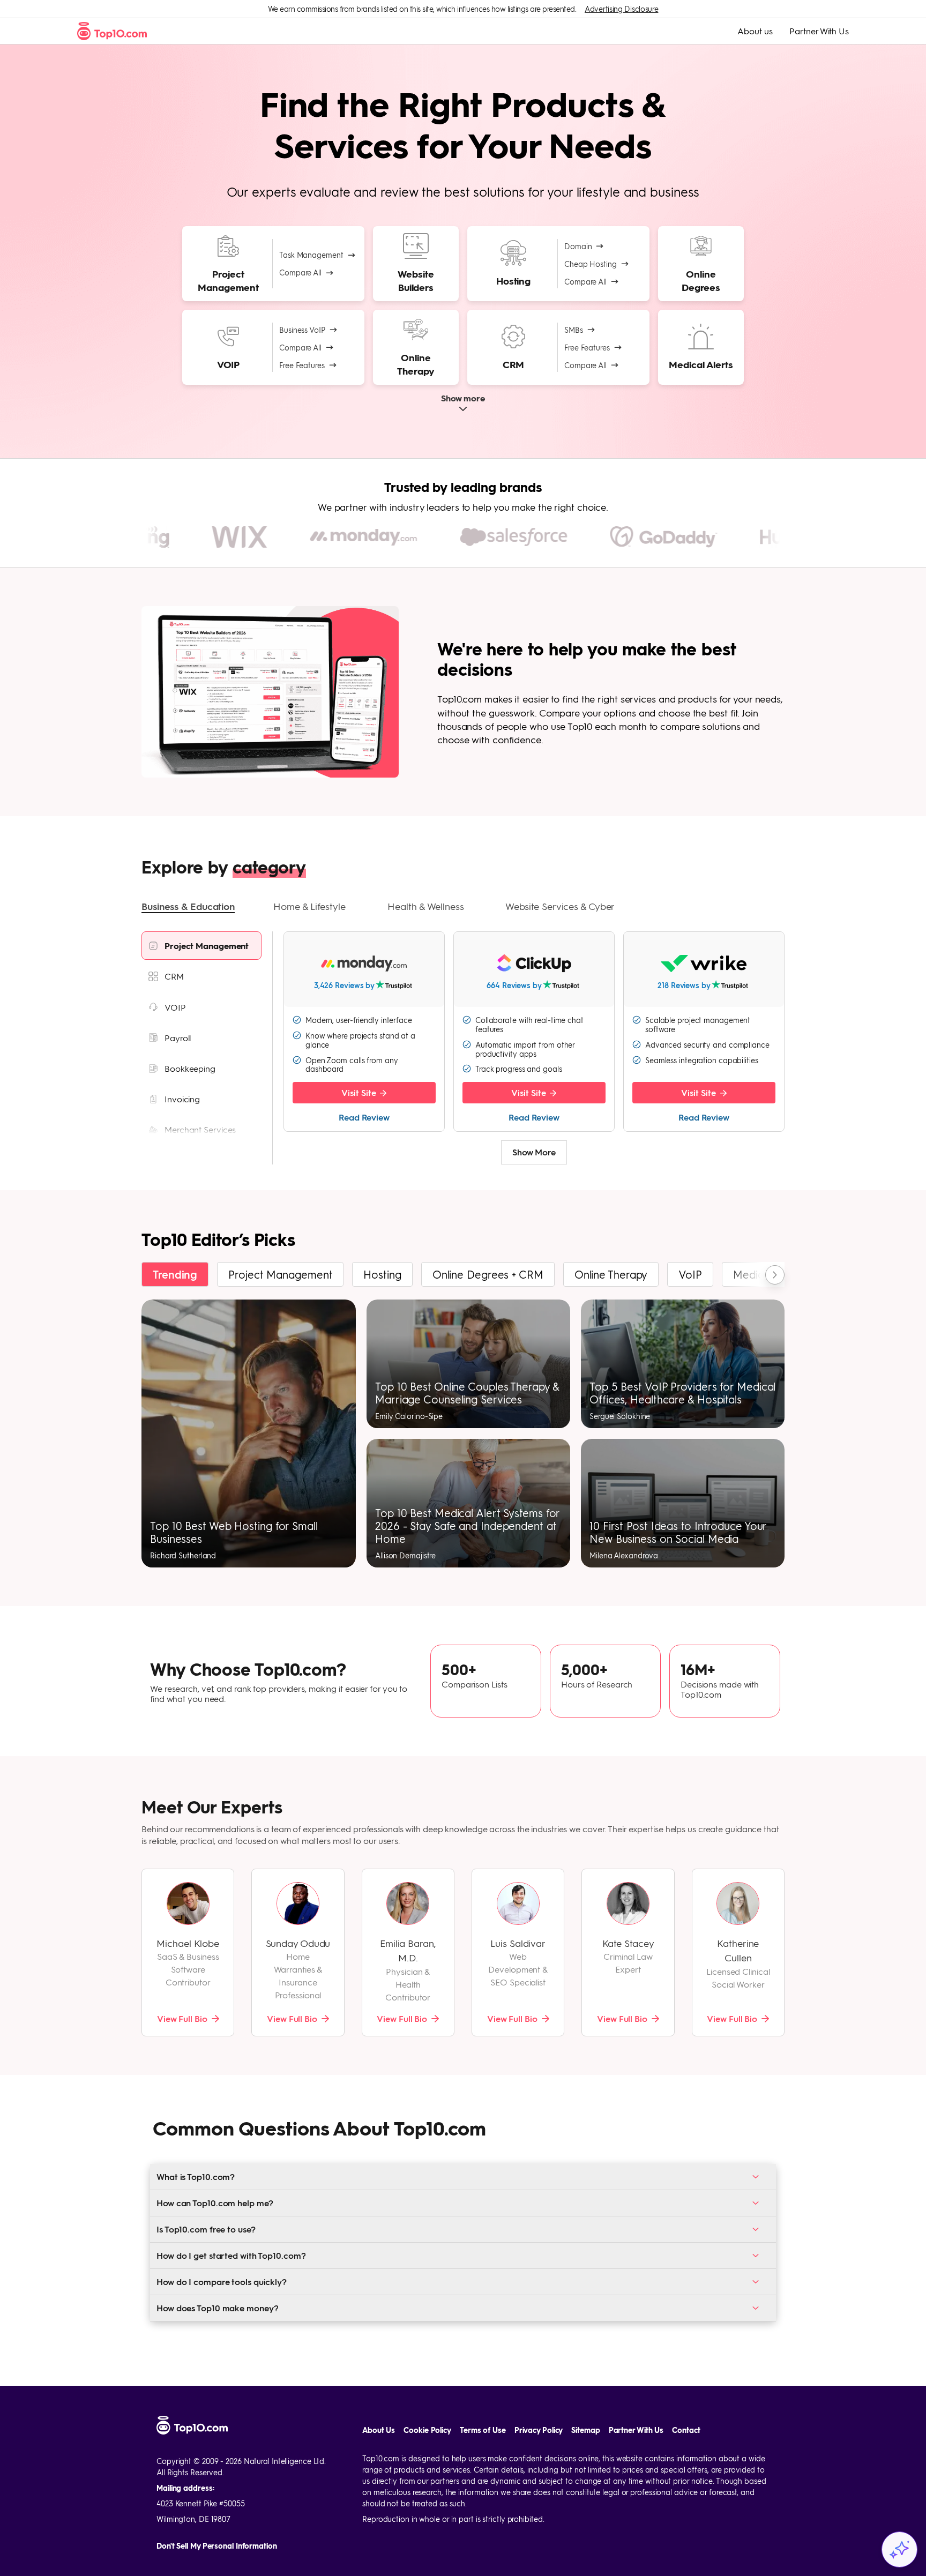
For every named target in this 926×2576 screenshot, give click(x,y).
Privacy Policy (539, 2430)
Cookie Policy (427, 2430)
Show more (463, 398)
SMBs (574, 330)
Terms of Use (483, 2430)
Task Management (311, 255)
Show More (534, 1152)
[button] (188, 907)
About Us (379, 2430)
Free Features (302, 365)
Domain (578, 246)
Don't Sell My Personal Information (217, 2546)
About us (755, 31)
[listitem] (201, 946)
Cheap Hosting (591, 264)
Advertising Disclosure (621, 9)
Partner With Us (819, 31)
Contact (686, 2430)
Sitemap (585, 2430)
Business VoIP (302, 330)
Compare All (300, 272)
